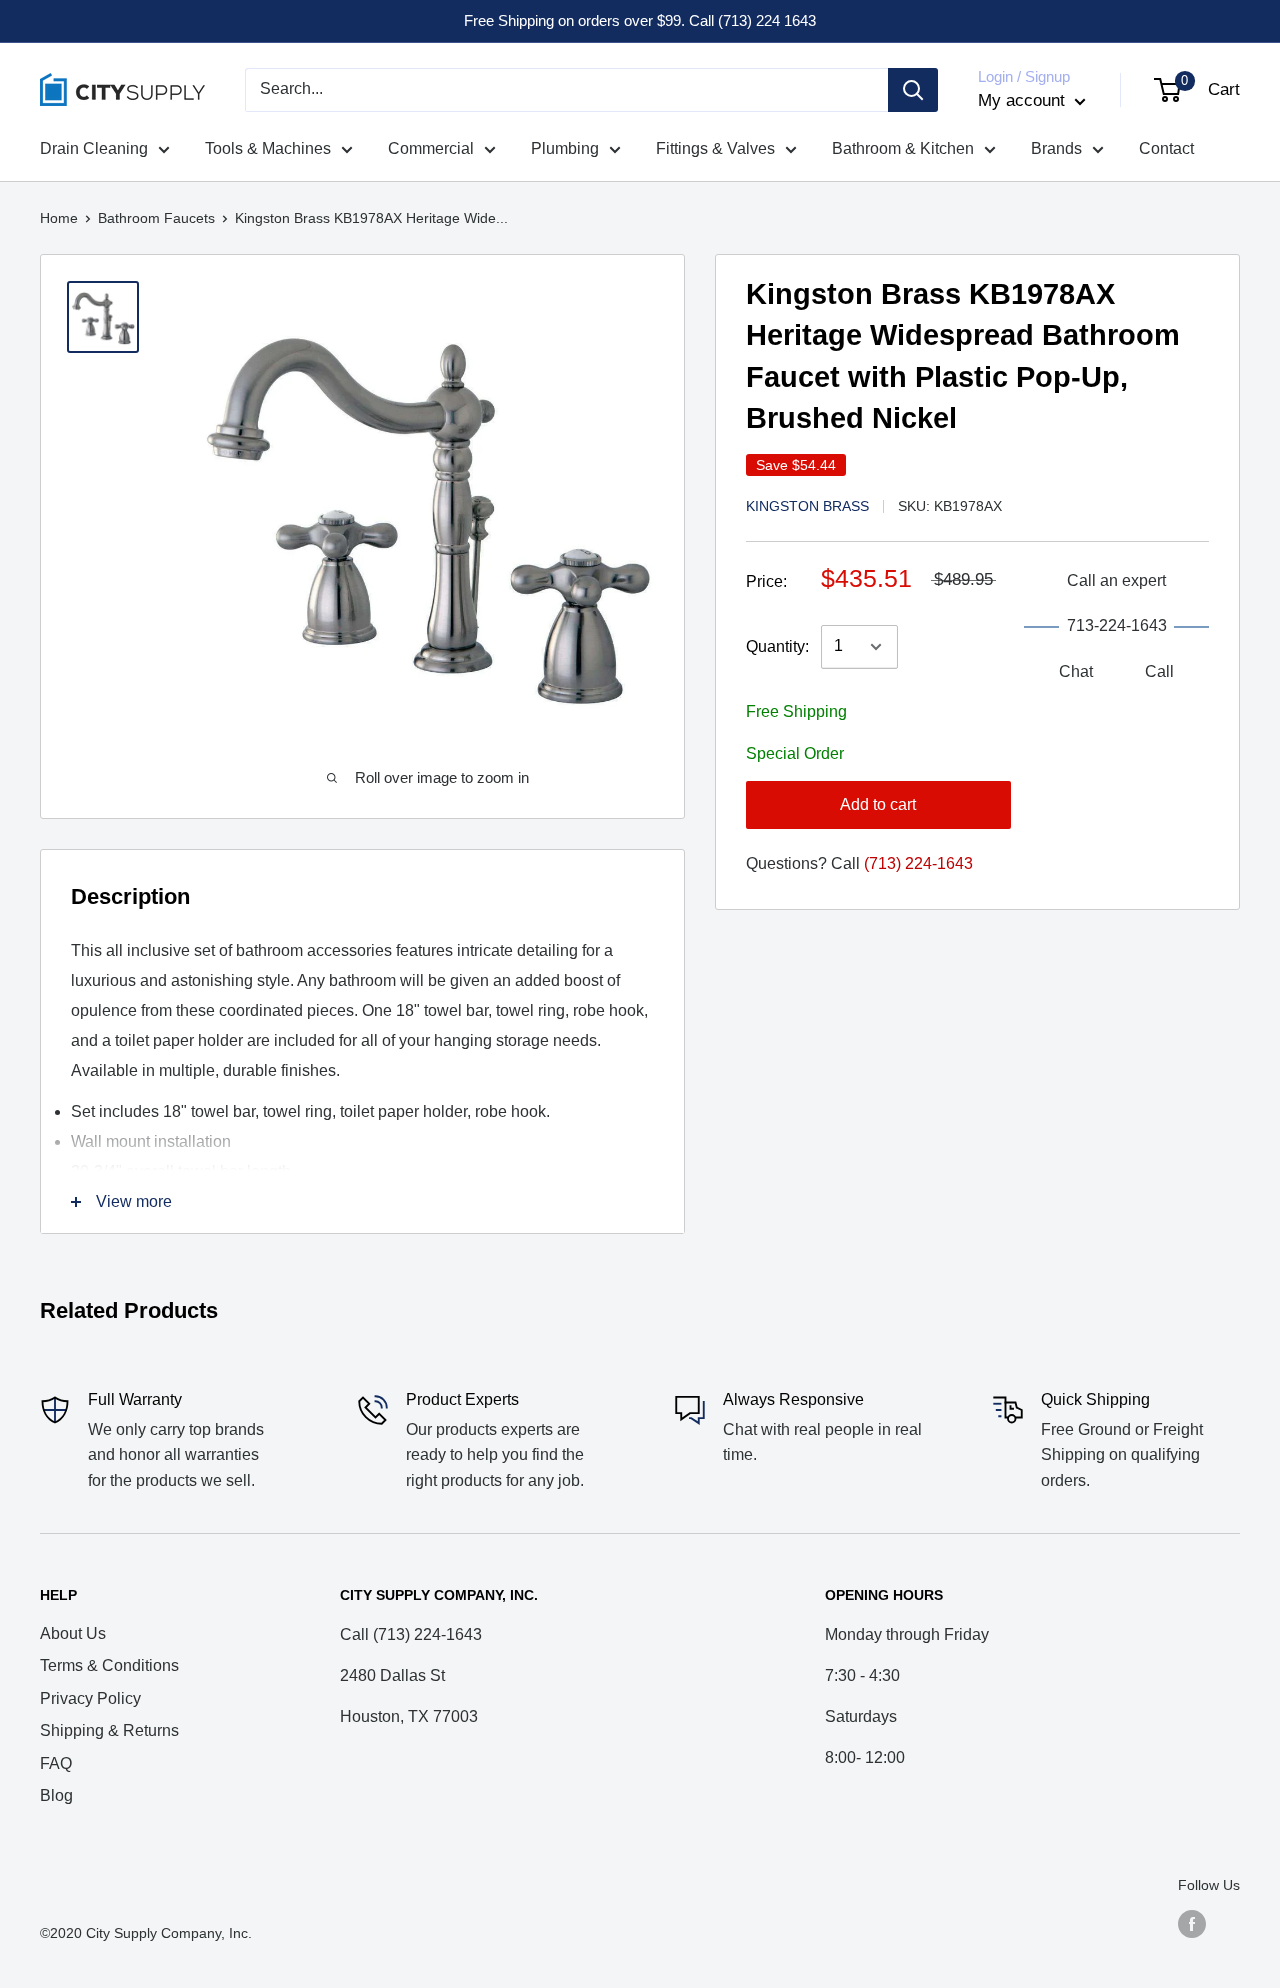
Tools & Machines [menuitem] (268, 148)
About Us (73, 1633)
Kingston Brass (807, 506)
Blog (56, 1795)
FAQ (56, 1763)
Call (1159, 671)
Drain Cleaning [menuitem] (94, 148)
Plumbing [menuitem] (565, 148)
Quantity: (777, 646)
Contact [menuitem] (1166, 148)
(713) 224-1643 (918, 863)
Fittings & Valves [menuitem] (715, 148)
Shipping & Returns (109, 1730)
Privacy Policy (90, 1698)
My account (1024, 100)
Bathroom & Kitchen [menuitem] (903, 148)
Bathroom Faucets (156, 218)
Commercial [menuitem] (431, 148)
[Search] (913, 90)
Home (59, 218)
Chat (1076, 671)
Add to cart (878, 804)
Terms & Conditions (109, 1665)
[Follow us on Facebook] (1192, 1924)
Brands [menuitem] (1056, 148)
